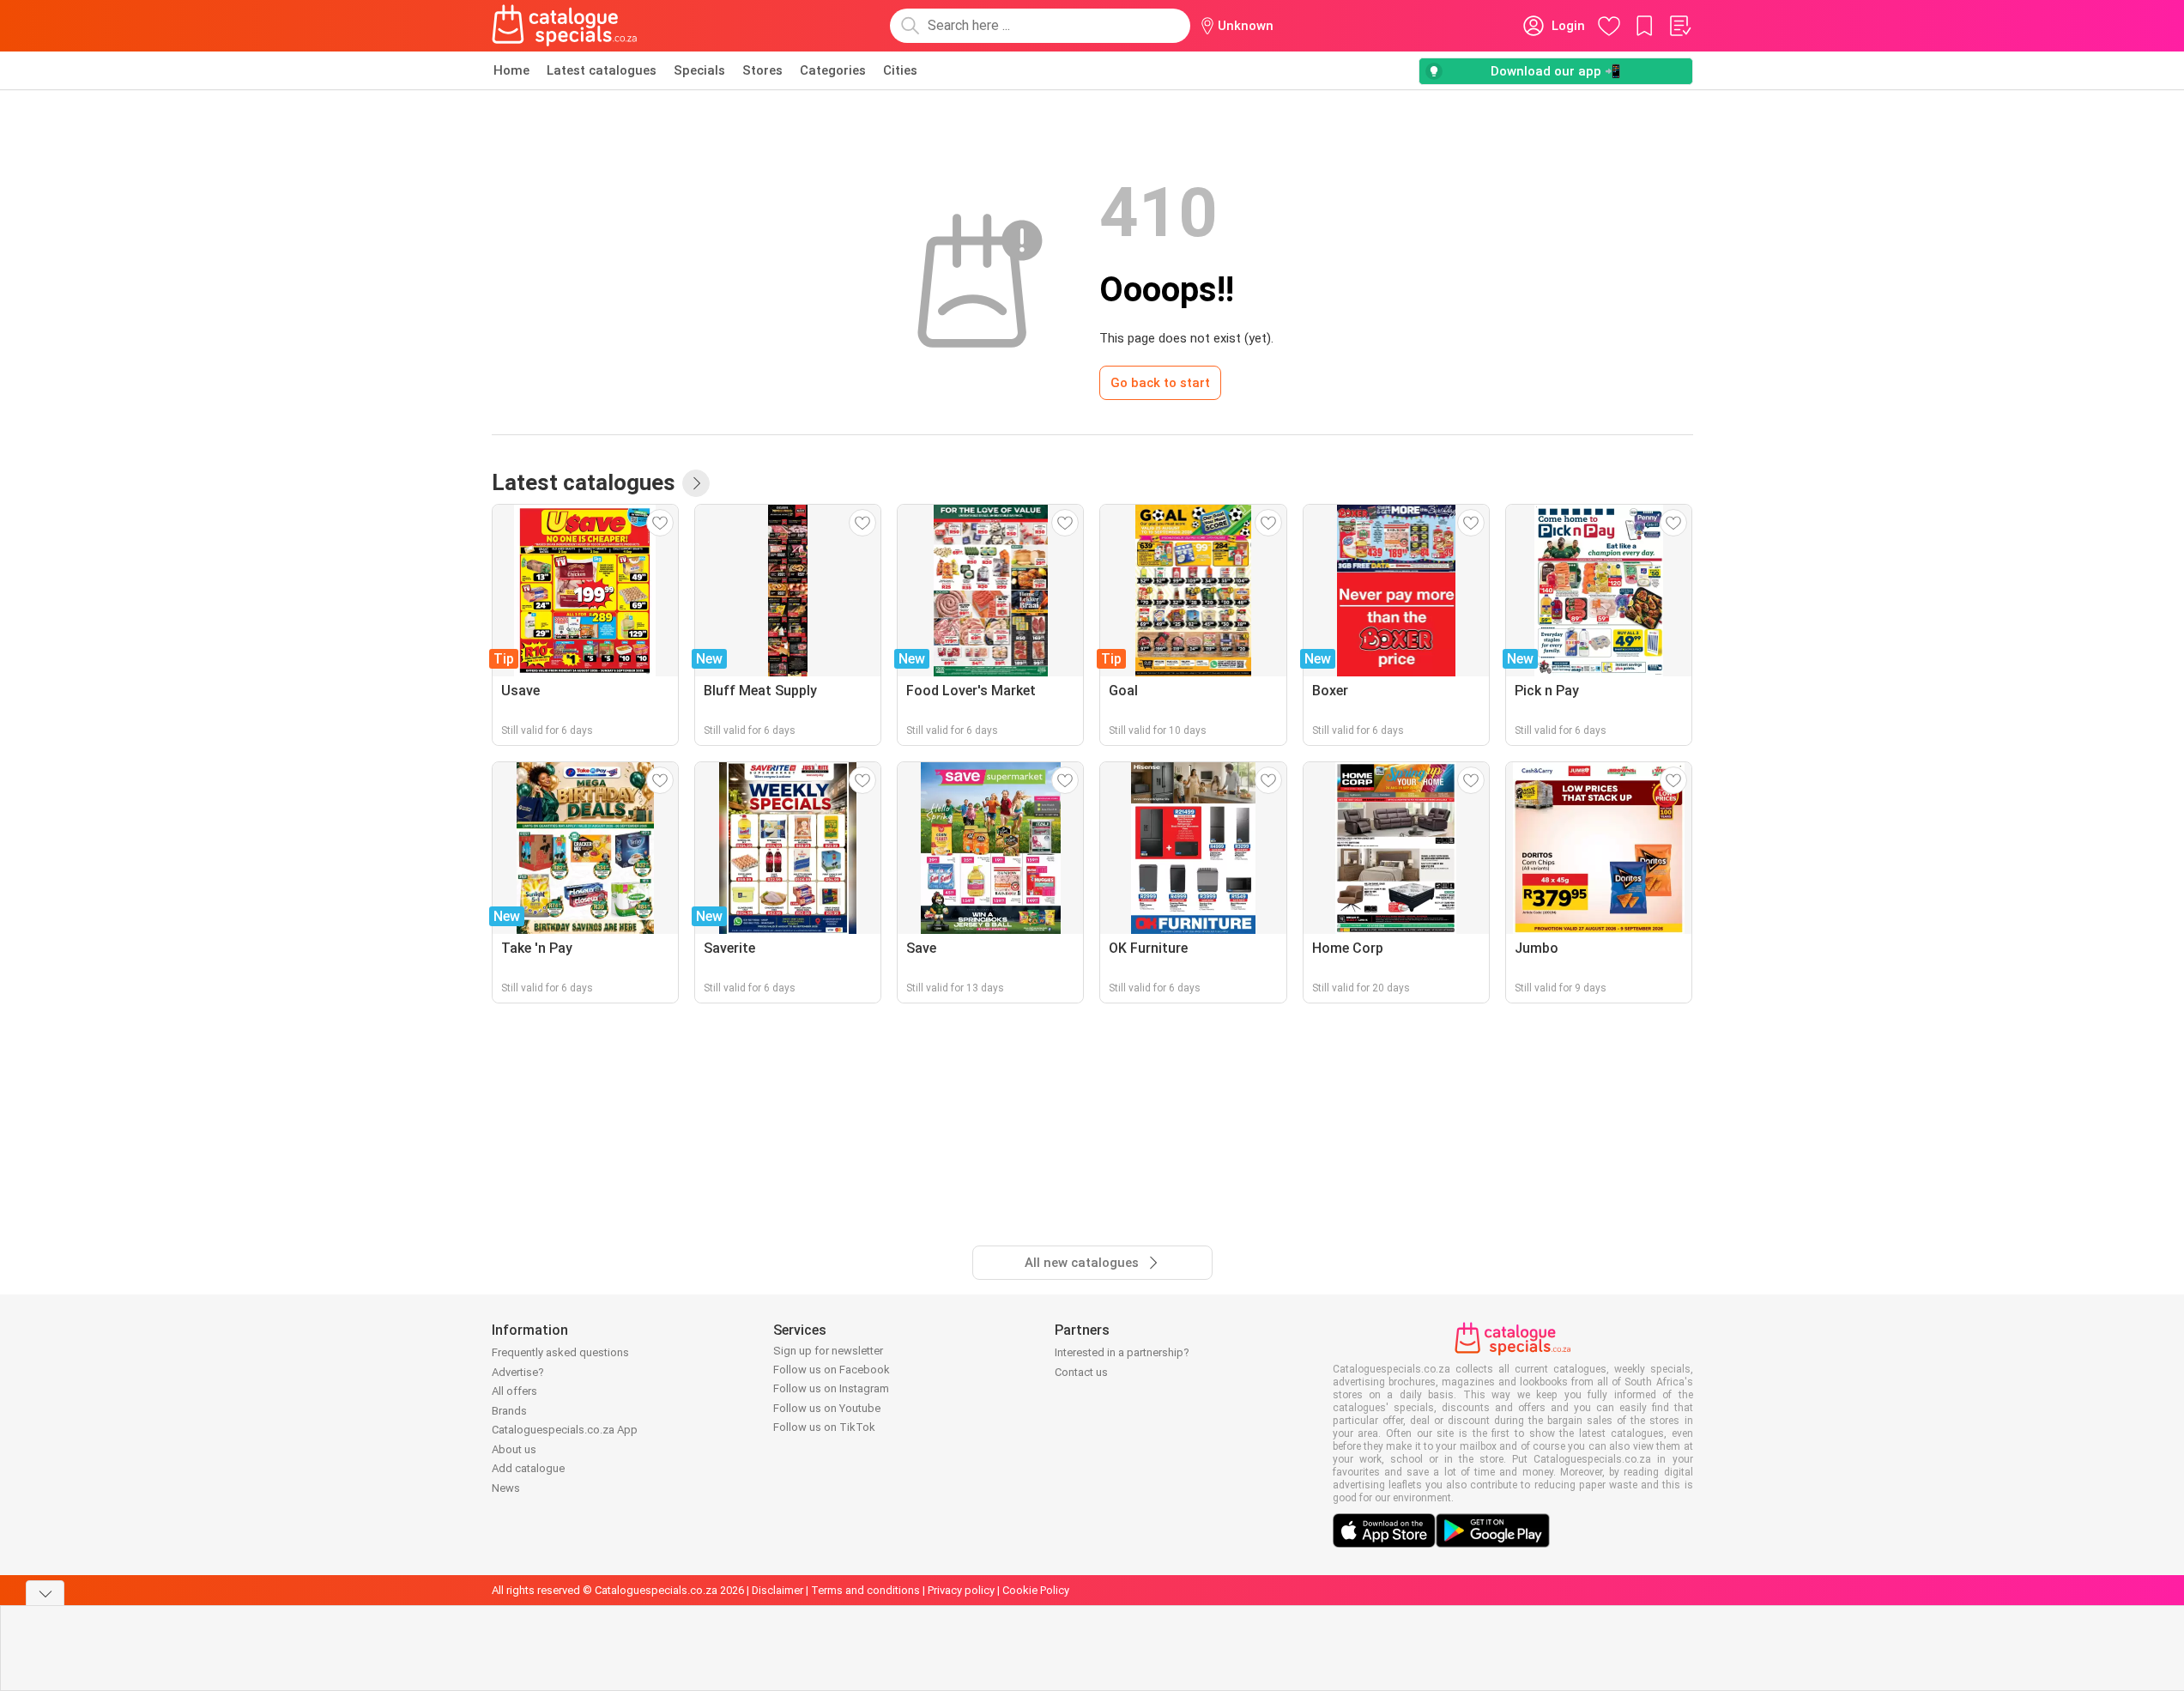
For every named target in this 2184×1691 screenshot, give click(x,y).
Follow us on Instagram (831, 1388)
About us (514, 1449)
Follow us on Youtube (827, 1408)
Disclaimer (777, 1590)
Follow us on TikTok (824, 1427)
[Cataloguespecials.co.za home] (565, 26)
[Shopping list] (1679, 26)
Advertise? (518, 1372)
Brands (509, 1411)
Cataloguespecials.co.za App (565, 1430)
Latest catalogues (602, 70)
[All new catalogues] (696, 483)
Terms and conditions (865, 1590)
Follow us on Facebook (832, 1370)
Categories (833, 70)
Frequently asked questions (560, 1352)
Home (511, 70)
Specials (699, 70)
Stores (762, 70)
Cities (900, 70)
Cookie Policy (1036, 1590)
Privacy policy (961, 1590)
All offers (514, 1391)
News (506, 1488)
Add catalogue (528, 1468)
